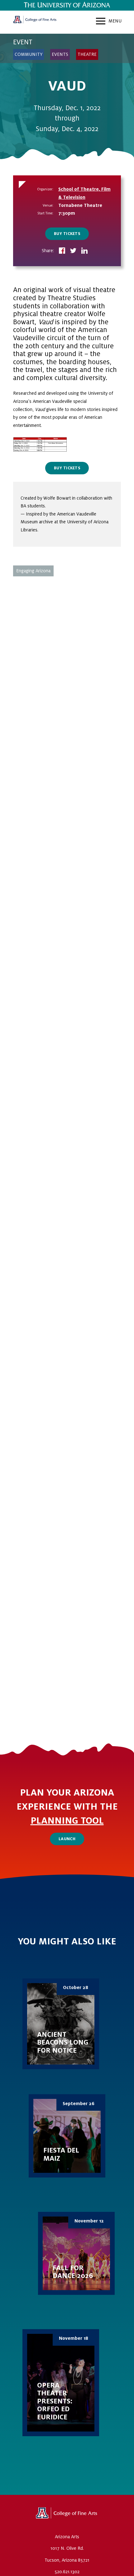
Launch (67, 1839)
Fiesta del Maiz (67, 2136)
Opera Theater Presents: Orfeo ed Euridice (61, 2383)
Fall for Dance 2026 (76, 2253)
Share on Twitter (73, 251)
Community (29, 54)
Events (60, 54)
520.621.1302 (67, 2572)
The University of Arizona (67, 2515)
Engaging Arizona (33, 571)
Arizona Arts (35, 22)
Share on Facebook (62, 251)
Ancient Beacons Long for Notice (61, 2024)
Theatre (87, 54)
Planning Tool (67, 1821)
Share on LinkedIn (84, 251)
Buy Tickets (67, 234)
